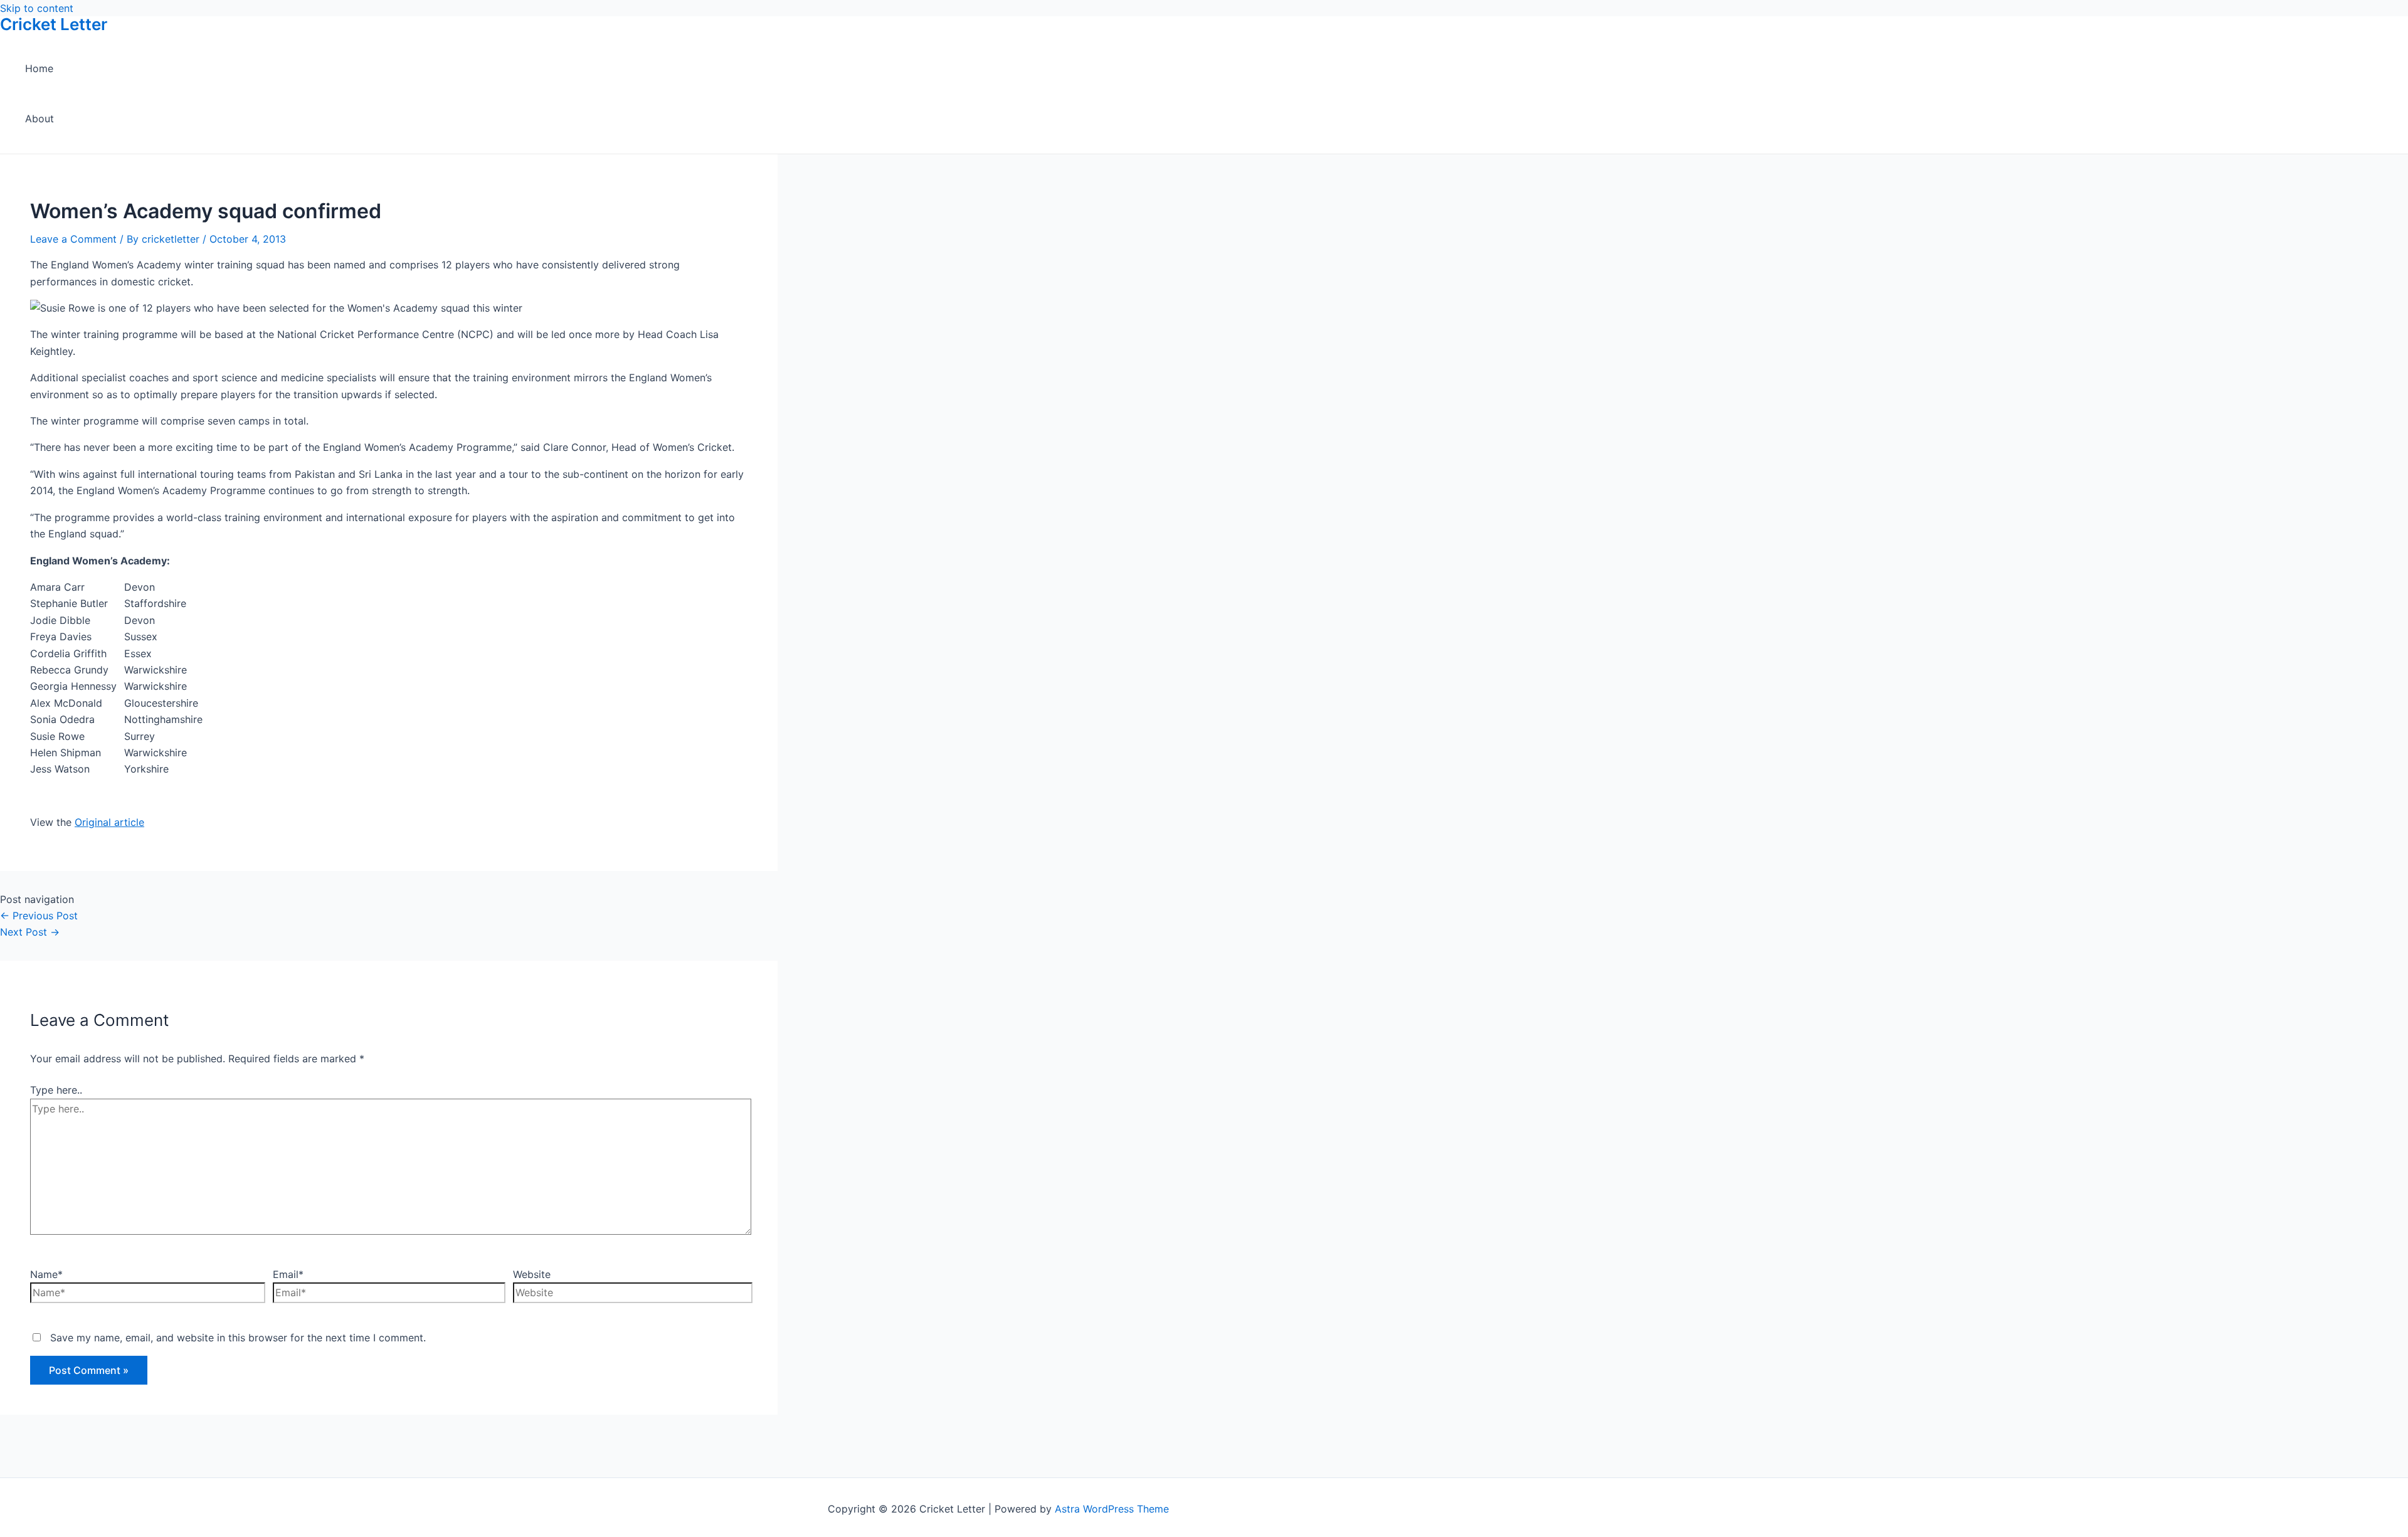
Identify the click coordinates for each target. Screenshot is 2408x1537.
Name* (46, 1274)
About (40, 119)
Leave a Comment (73, 239)
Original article (109, 822)
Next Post (30, 932)
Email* (288, 1274)
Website (532, 1274)
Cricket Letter (54, 24)
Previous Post (39, 916)
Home (39, 68)
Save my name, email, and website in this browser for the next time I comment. (238, 1338)
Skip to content (37, 8)
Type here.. (56, 1090)
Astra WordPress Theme (1112, 1509)
